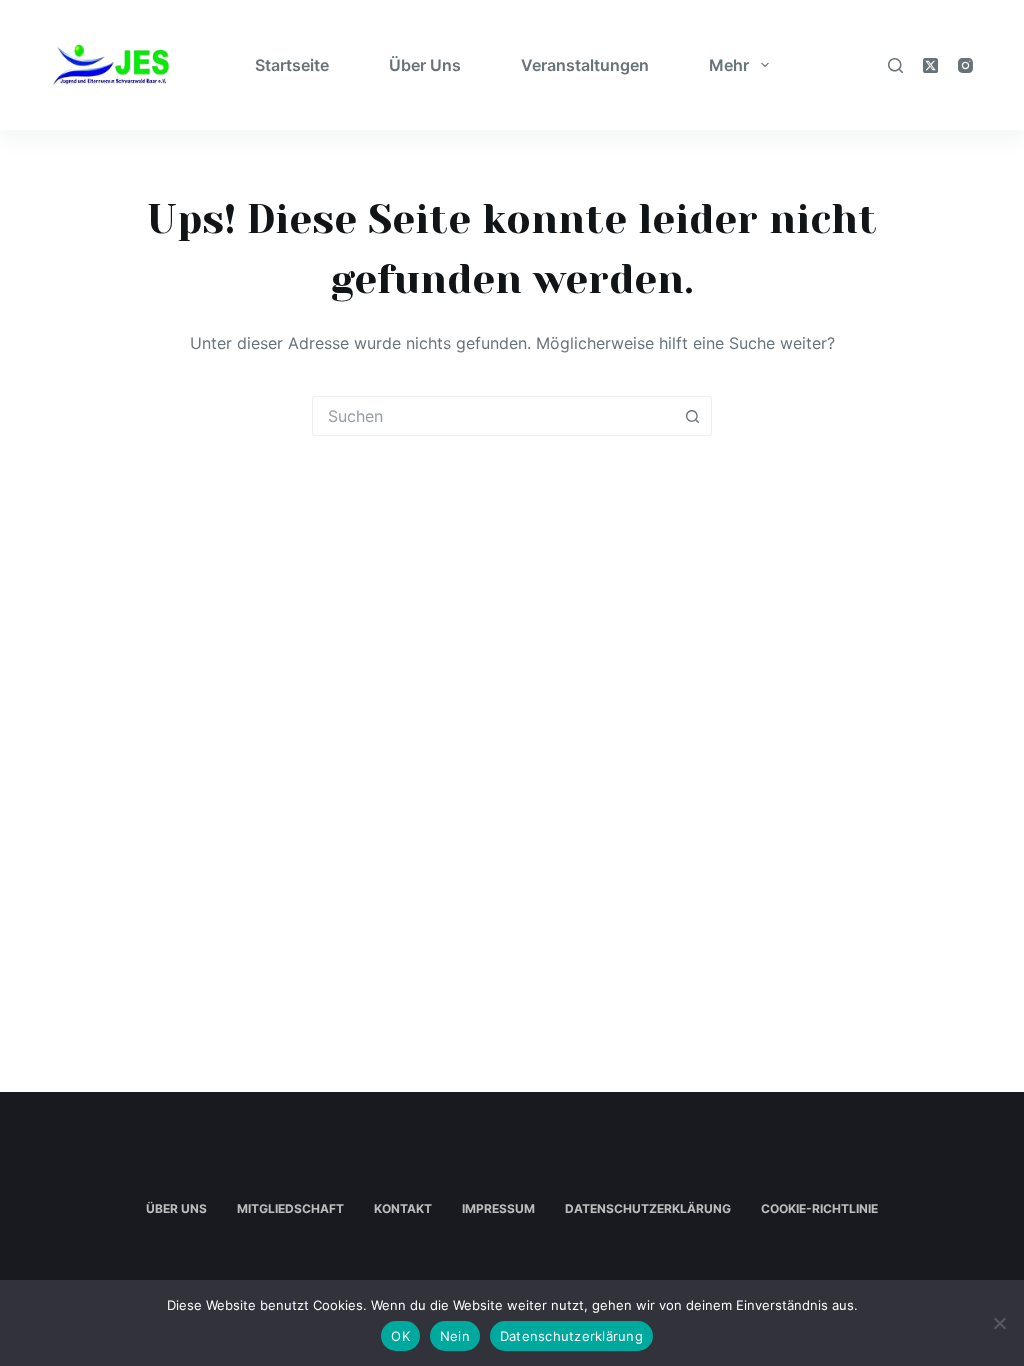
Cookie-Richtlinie (819, 1208)
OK (400, 1336)
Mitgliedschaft (290, 1208)
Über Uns (425, 65)
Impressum (498, 1208)
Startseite (292, 65)
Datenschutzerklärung (648, 1208)
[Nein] (999, 1323)
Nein (455, 1336)
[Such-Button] (692, 416)
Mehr (729, 65)
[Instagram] (965, 65)
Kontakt (403, 1208)
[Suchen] (895, 65)
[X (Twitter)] (930, 65)
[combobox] (493, 416)
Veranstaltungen (585, 65)
